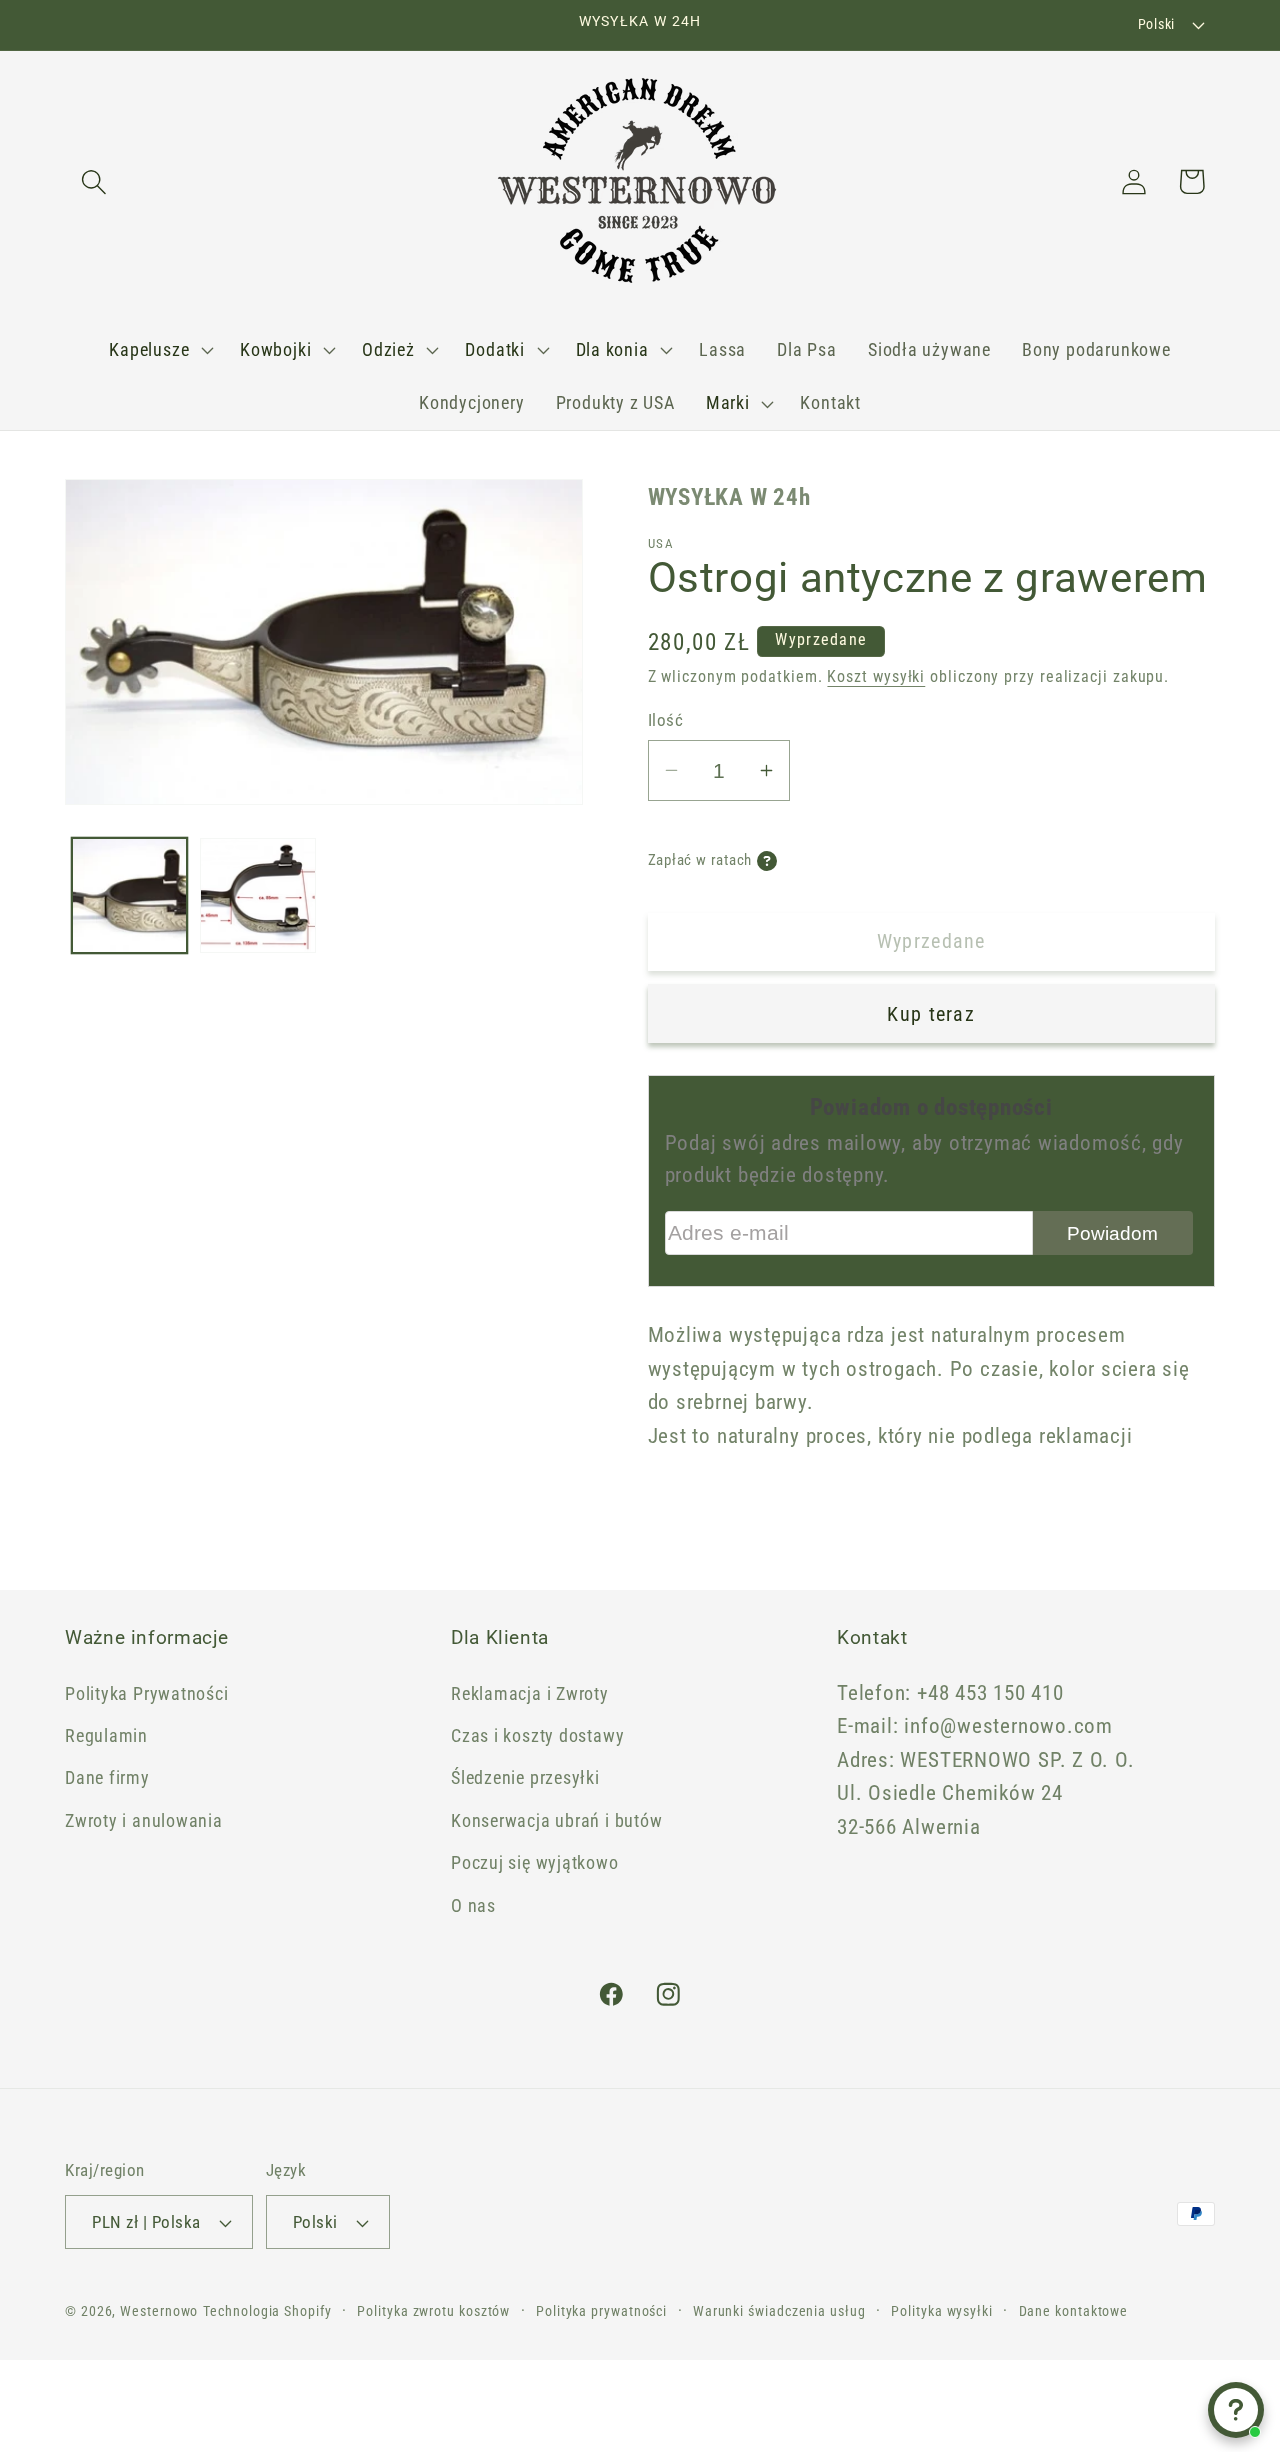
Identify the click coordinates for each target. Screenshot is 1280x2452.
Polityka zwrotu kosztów (433, 2311)
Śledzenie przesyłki (525, 1777)
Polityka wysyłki (942, 2311)
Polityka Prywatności (147, 1693)
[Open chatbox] (1236, 2410)
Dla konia (612, 349)
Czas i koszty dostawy (537, 1735)
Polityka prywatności (601, 2311)
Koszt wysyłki (876, 677)
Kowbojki (275, 349)
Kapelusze (149, 349)
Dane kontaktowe (1074, 2311)
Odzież (388, 349)
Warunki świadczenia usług (779, 2311)
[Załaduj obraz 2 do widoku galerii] (258, 896)
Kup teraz (931, 1014)
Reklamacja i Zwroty (530, 1693)
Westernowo (159, 2311)
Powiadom (1112, 1233)
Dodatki (494, 349)
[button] (93, 181)
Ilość (666, 720)
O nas (473, 1905)
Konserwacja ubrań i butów (557, 1820)
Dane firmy (107, 1777)
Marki (728, 402)
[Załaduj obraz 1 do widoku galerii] (130, 896)
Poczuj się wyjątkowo (535, 1862)
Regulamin (106, 1735)
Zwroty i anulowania (144, 1820)
